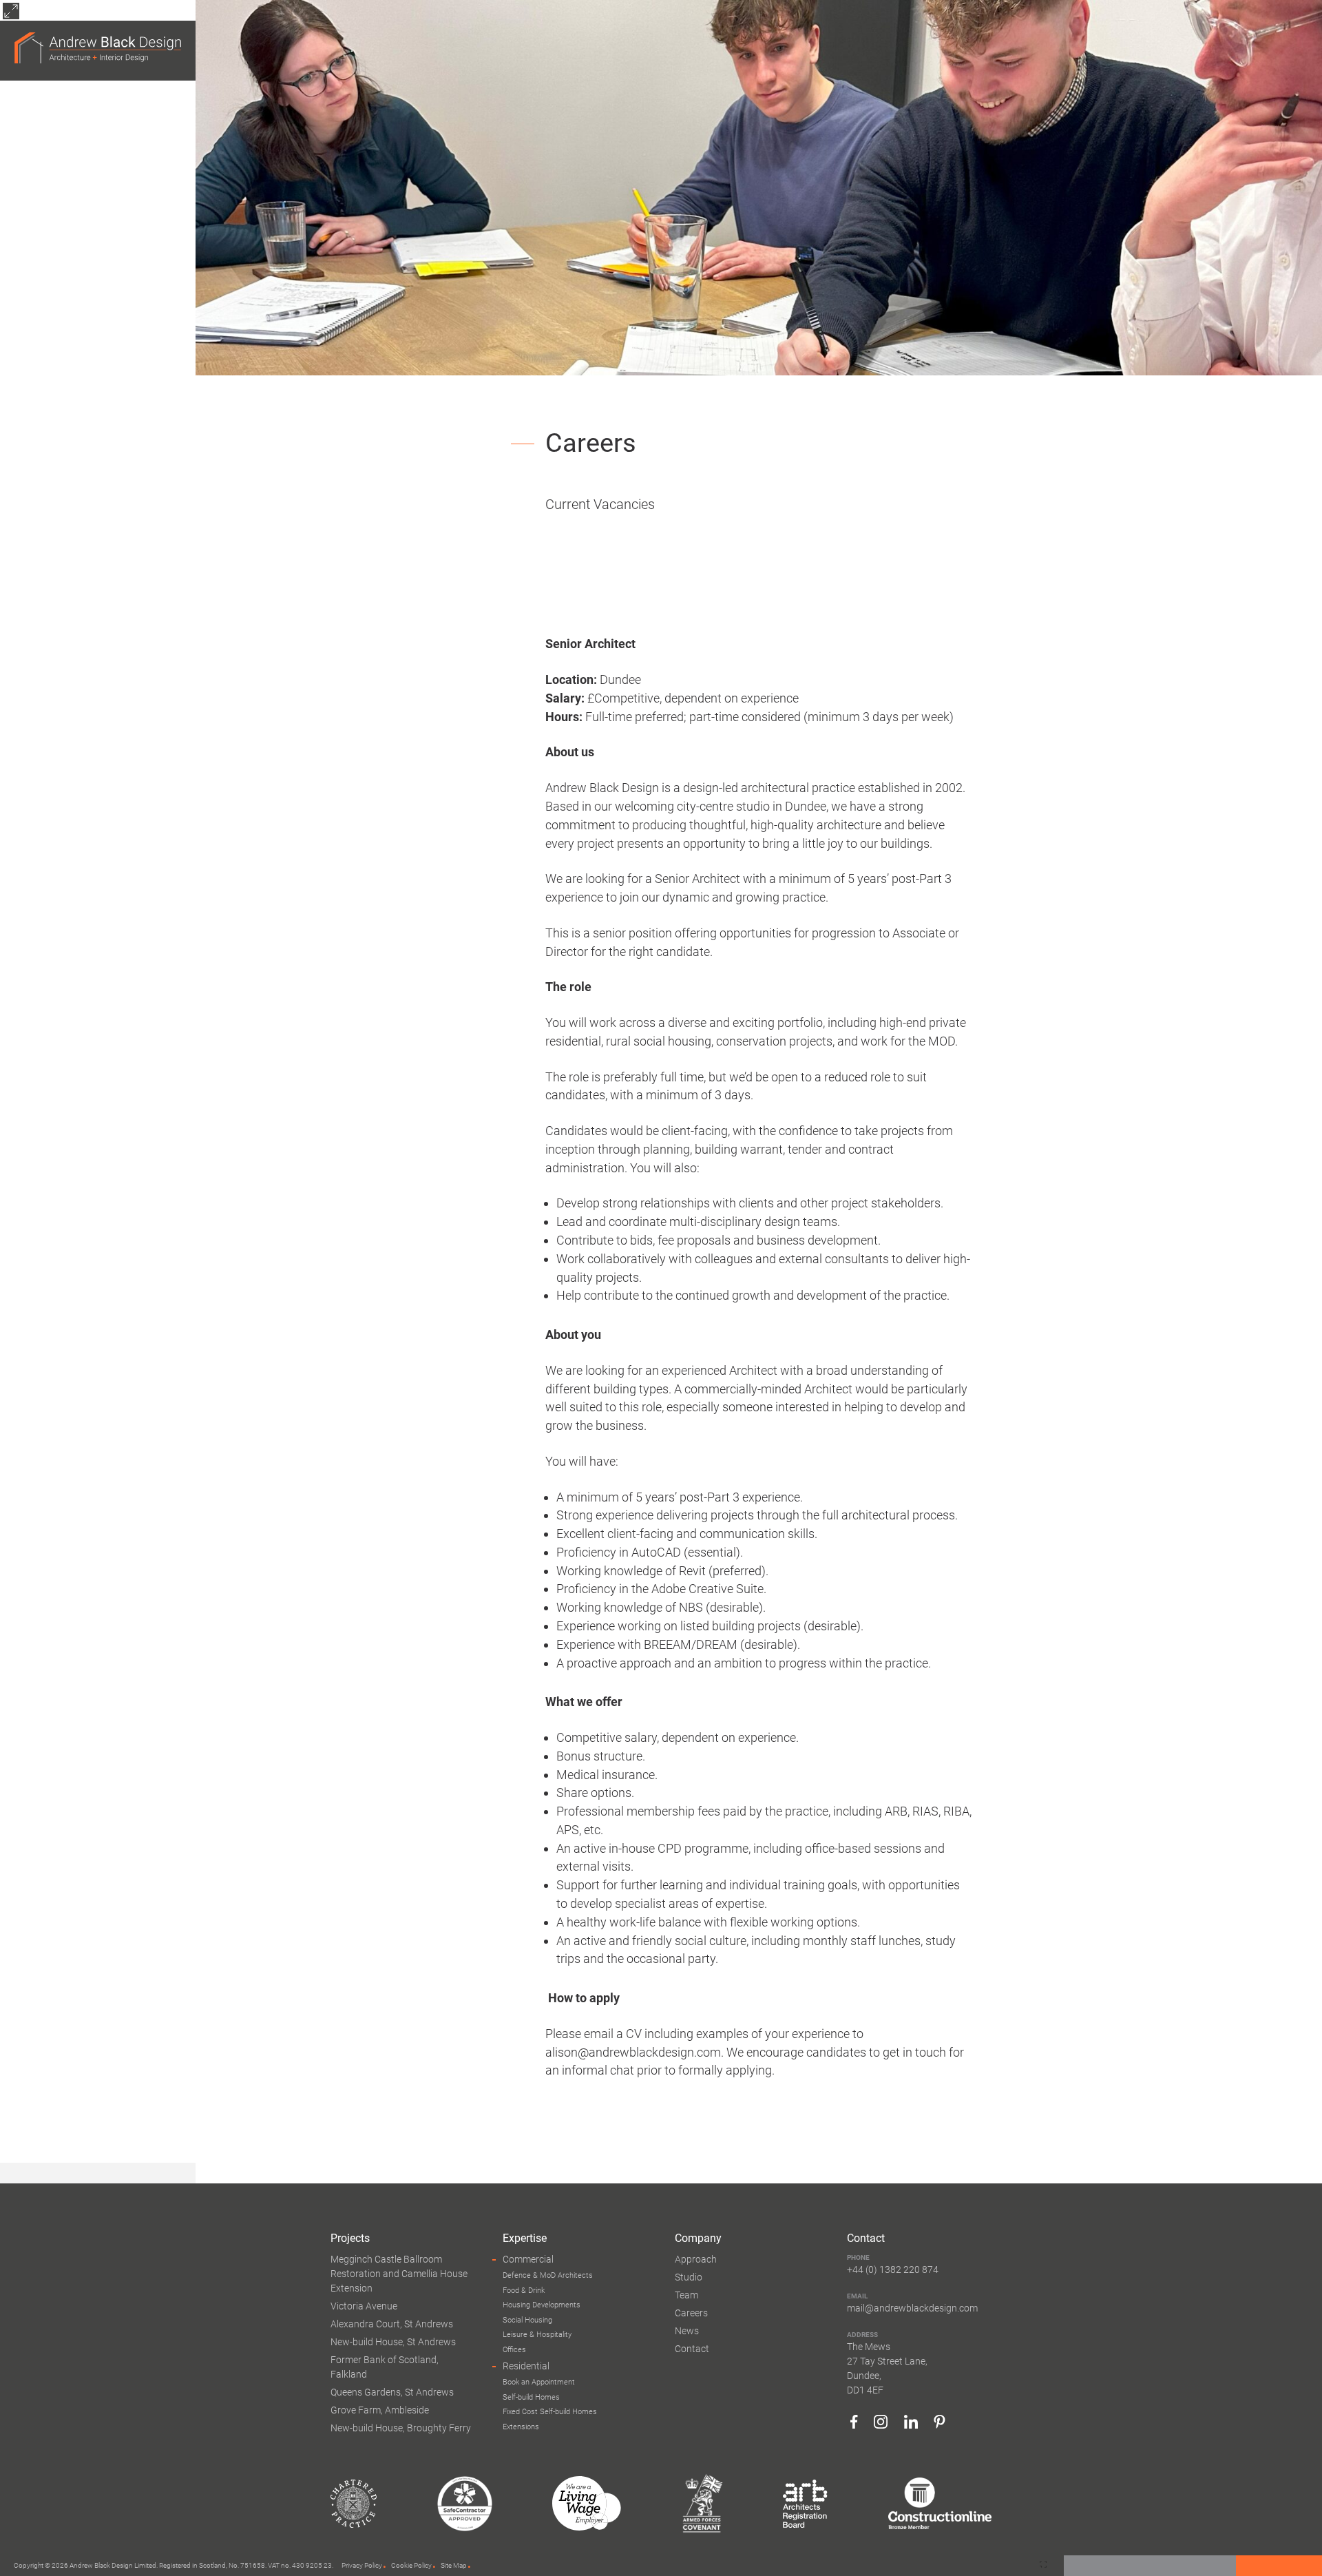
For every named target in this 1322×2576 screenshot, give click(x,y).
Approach (696, 2259)
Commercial (528, 2259)
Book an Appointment (539, 2382)
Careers (691, 2313)
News (687, 2331)
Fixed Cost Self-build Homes (550, 2412)
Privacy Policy (362, 2565)
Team (686, 2295)
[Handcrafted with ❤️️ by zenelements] (1043, 2565)
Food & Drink (524, 2291)
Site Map (454, 2565)
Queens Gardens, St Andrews (392, 2392)
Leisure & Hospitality (537, 2335)
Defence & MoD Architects (548, 2275)
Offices (514, 2350)
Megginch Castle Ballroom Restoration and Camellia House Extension (399, 2274)
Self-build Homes (531, 2397)
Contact (692, 2349)
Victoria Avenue (364, 2306)
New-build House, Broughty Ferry (401, 2428)
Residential (526, 2366)
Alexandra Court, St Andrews (392, 2324)
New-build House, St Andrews (393, 2342)
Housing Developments (542, 2305)
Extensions (521, 2427)
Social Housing (527, 2320)
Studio (689, 2277)
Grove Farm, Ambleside (380, 2410)
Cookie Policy (411, 2565)
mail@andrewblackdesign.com (912, 2308)
